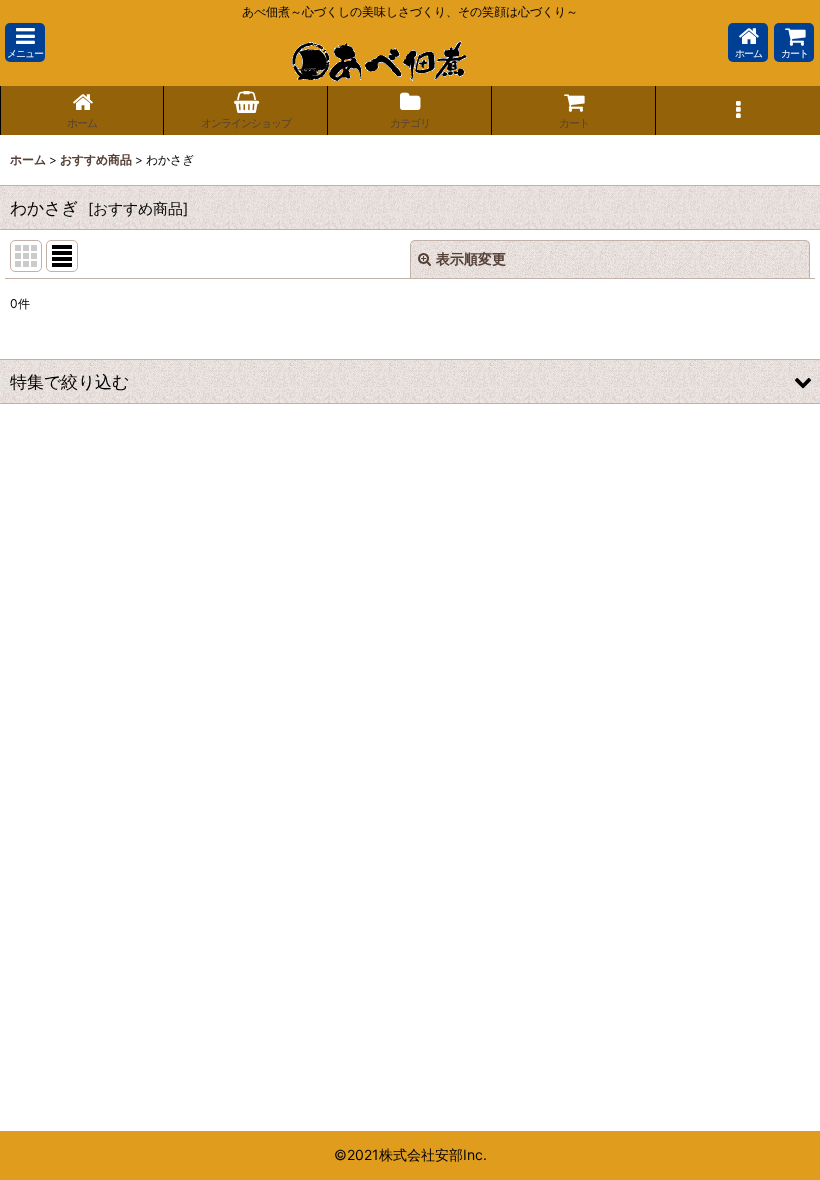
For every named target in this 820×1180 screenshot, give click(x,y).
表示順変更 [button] (471, 258)
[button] (25, 42)
